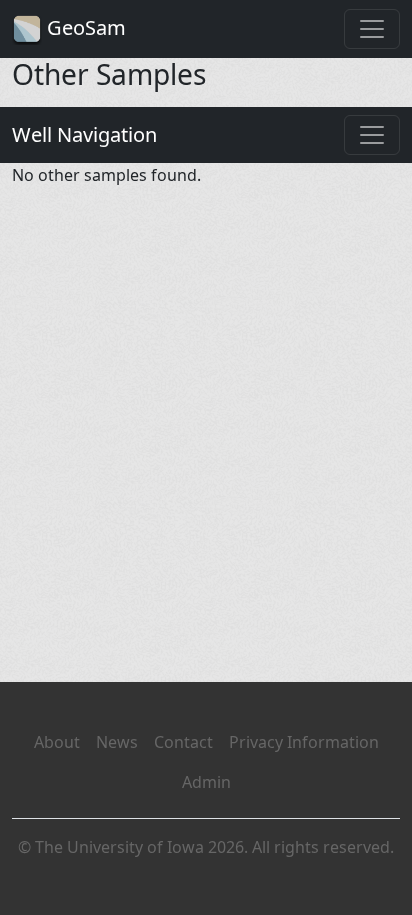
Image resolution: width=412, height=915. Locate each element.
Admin (206, 782)
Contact (183, 742)
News (117, 742)
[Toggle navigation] (372, 29)
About (57, 742)
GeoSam (84, 27)
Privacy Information (304, 742)
